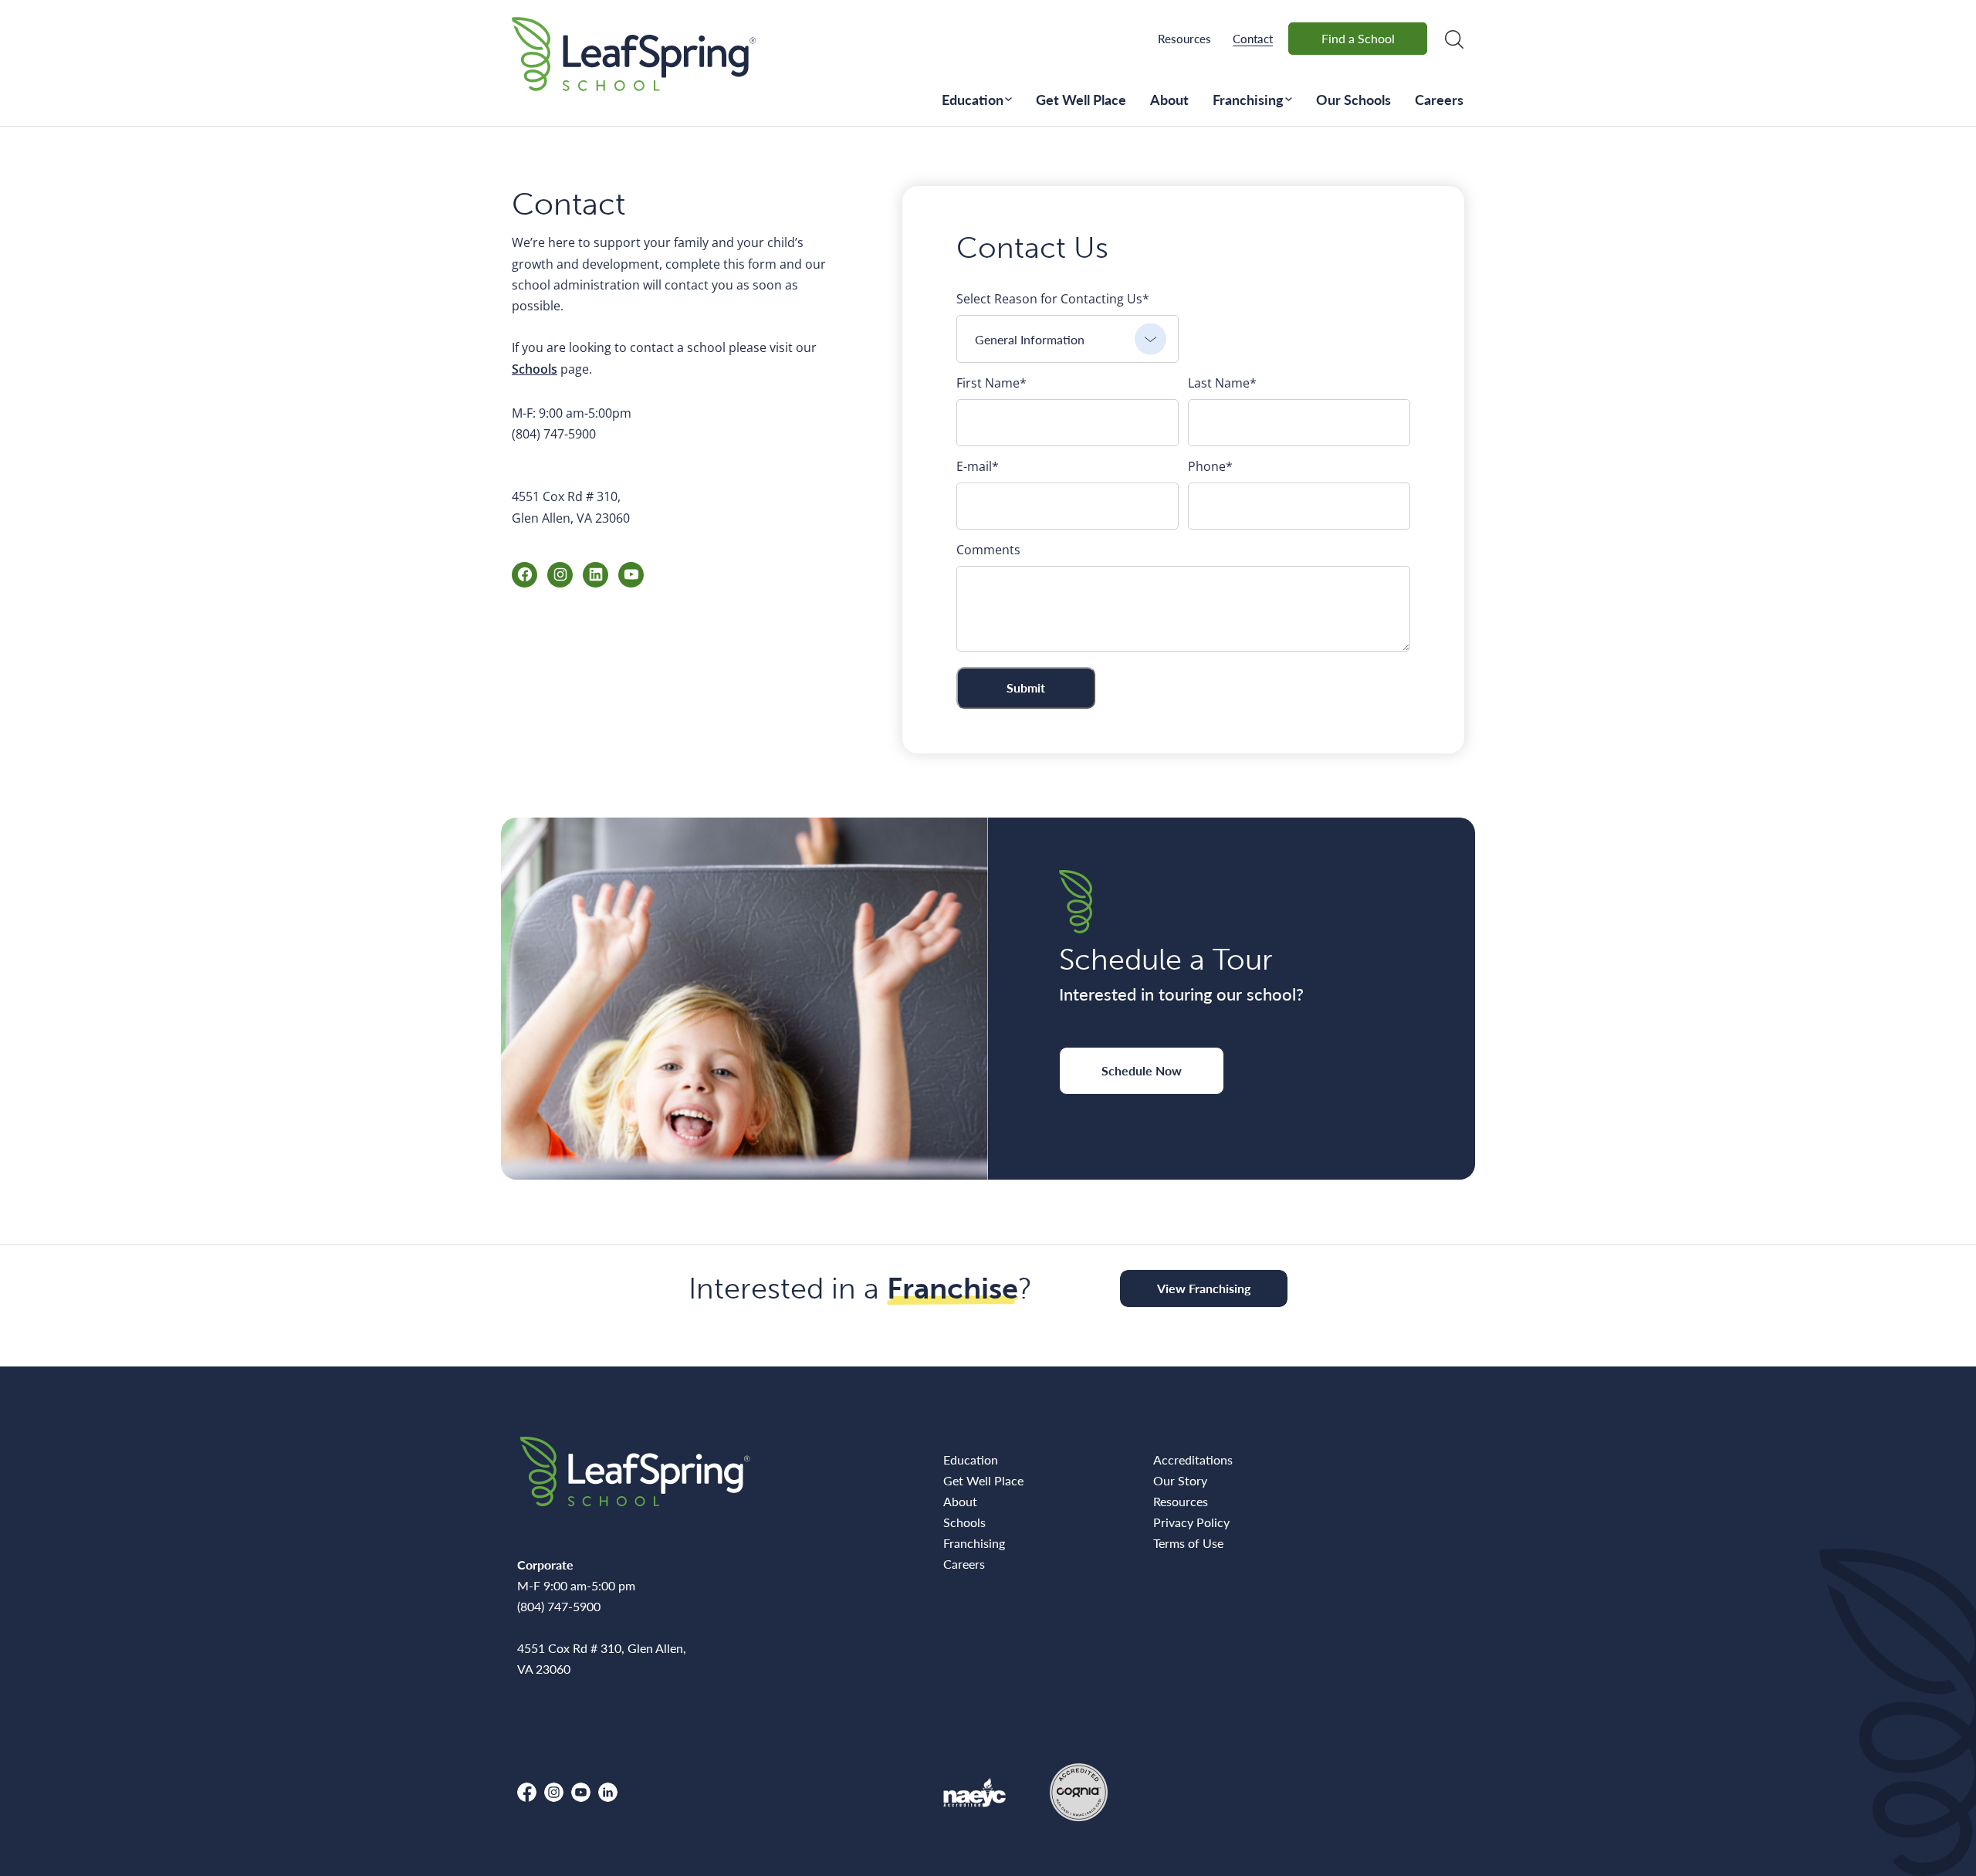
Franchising (1248, 99)
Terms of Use (1188, 1543)
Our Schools (1353, 99)
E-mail (978, 466)
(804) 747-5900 (554, 434)
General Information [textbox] (1030, 339)
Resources (1184, 38)
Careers (1439, 99)
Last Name (1222, 383)
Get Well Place (1081, 99)
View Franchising (1204, 1288)
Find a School (1358, 38)
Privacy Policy (1191, 1522)
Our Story (1180, 1480)
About (1169, 99)
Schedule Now (1142, 1070)
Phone (1210, 466)
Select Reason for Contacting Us (1053, 299)
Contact (1253, 38)
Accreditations (1193, 1459)
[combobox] (1068, 339)
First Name (991, 383)
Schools (535, 369)
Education (973, 99)
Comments (988, 550)
